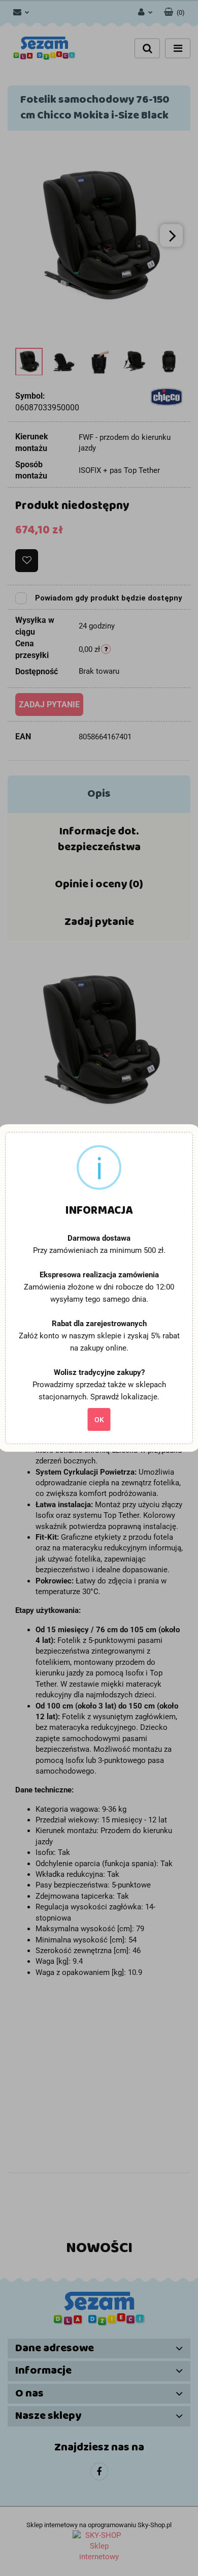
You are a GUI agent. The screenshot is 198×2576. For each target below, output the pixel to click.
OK (99, 1420)
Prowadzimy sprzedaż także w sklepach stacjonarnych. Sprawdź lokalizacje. (99, 1391)
